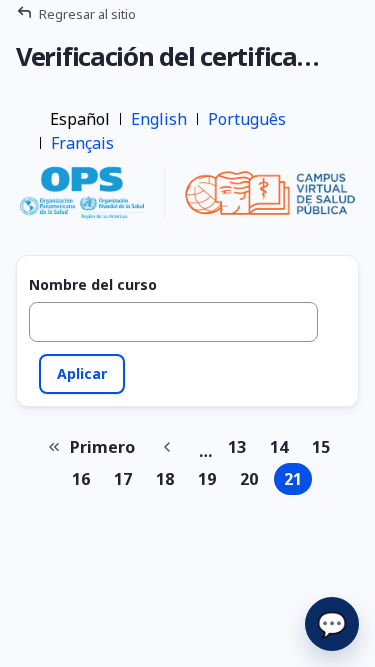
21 (298, 481)
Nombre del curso (93, 285)
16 (85, 481)
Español (80, 119)
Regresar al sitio (87, 14)
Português (247, 119)
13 (241, 449)
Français (82, 143)
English (159, 119)
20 (253, 481)
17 (127, 481)
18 (169, 481)
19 (211, 481)
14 (283, 449)
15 (325, 449)
